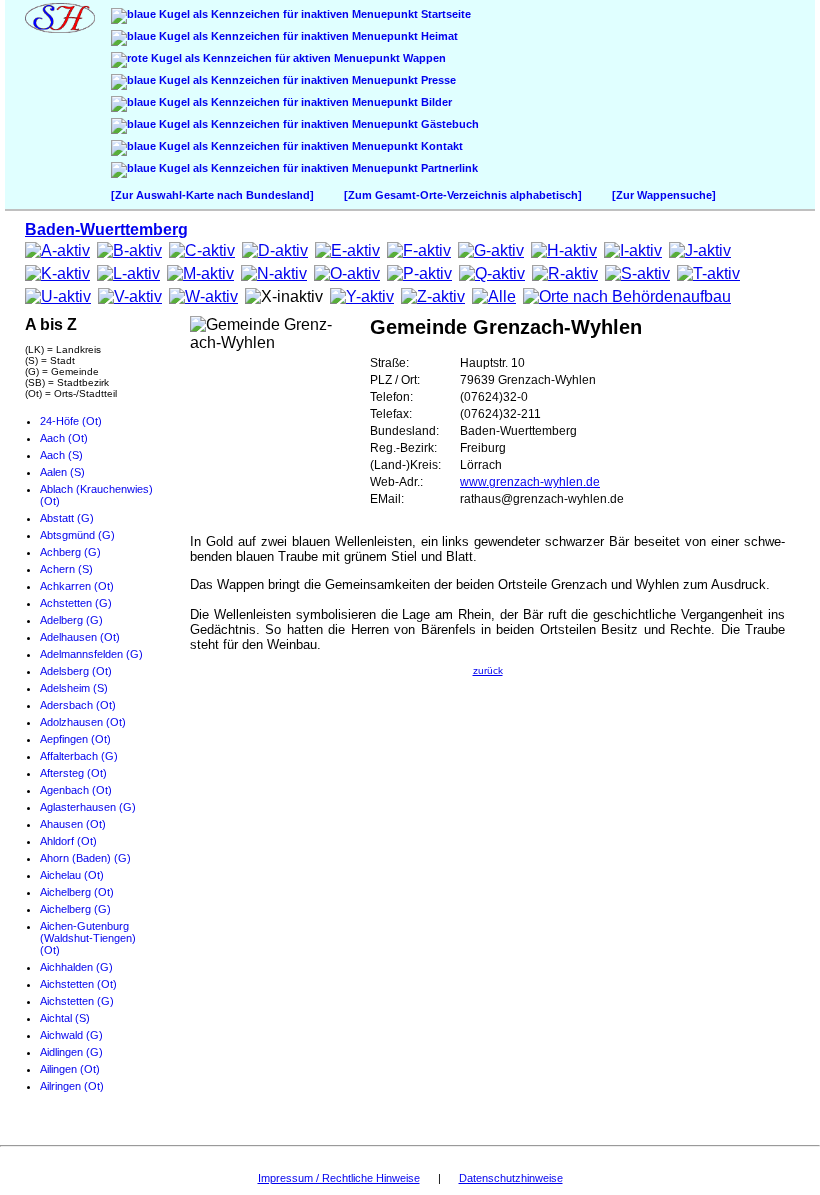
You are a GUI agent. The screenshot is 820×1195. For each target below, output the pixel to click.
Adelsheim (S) (74, 688)
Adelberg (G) (71, 620)
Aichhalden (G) (76, 967)
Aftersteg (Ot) (73, 773)
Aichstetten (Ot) (78, 984)
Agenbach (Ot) (76, 790)
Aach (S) (61, 455)
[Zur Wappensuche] (664, 195)
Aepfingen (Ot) (75, 739)
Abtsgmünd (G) (77, 535)
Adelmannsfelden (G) (91, 654)
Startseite (444, 14)
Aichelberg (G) (75, 909)
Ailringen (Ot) (72, 1086)
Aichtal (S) (65, 1018)
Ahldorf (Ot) (68, 841)
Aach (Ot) (64, 438)
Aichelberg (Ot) (77, 892)
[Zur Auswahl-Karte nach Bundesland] (212, 195)
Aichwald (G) (71, 1035)
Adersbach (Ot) (78, 705)
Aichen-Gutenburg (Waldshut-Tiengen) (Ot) (88, 938)
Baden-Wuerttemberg (106, 229)
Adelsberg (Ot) (76, 671)
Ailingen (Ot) (70, 1069)
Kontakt (440, 146)
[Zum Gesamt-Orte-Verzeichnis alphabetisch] (463, 195)
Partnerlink (448, 168)
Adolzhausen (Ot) (83, 722)
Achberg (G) (70, 552)
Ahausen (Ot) (73, 824)
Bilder (435, 102)
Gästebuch (448, 124)
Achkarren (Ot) (77, 586)
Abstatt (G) (67, 518)
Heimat (438, 36)
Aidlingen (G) (71, 1052)
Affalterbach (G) (79, 756)
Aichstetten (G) (77, 1001)
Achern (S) (66, 569)
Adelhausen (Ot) (80, 637)
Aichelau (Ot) (72, 875)
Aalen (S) (62, 472)
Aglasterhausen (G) (88, 807)
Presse (437, 80)
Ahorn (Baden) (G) (85, 858)
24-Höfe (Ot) (71, 421)
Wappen (423, 58)
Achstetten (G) (76, 603)
